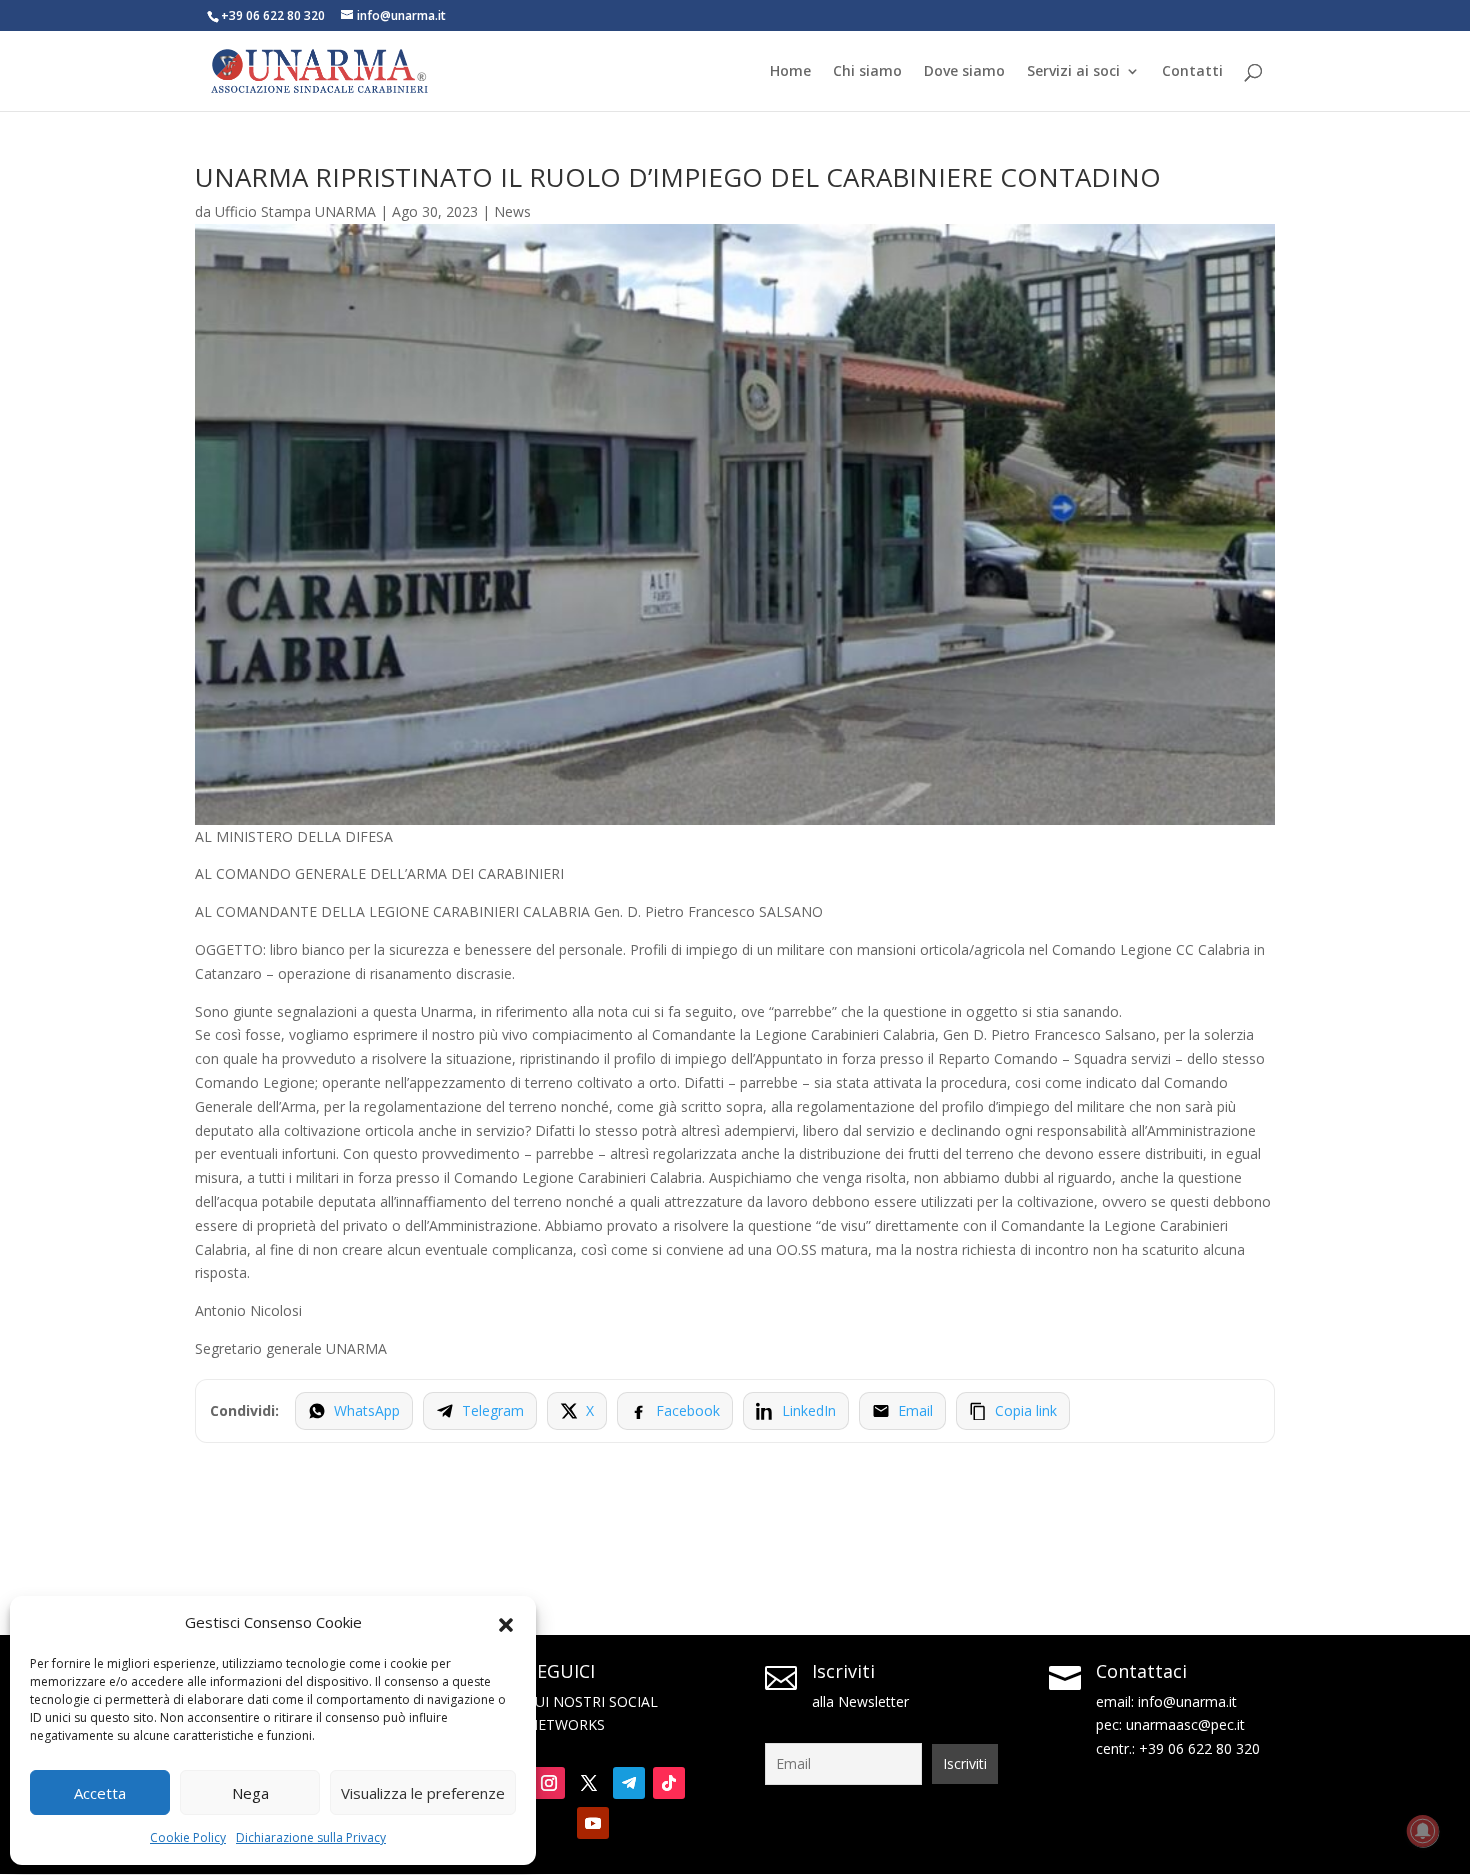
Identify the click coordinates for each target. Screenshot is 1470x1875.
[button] (506, 1623)
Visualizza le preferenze (423, 1793)
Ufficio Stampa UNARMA (295, 211)
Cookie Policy (188, 1837)
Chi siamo (867, 72)
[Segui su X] (589, 1783)
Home (790, 72)
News (512, 211)
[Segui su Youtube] (593, 1823)
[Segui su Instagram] (549, 1783)
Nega (250, 1793)
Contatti (1192, 72)
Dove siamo (964, 72)
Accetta (100, 1793)
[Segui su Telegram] (629, 1783)
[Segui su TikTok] (669, 1783)
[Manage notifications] (1423, 1831)
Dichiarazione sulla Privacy (311, 1837)
